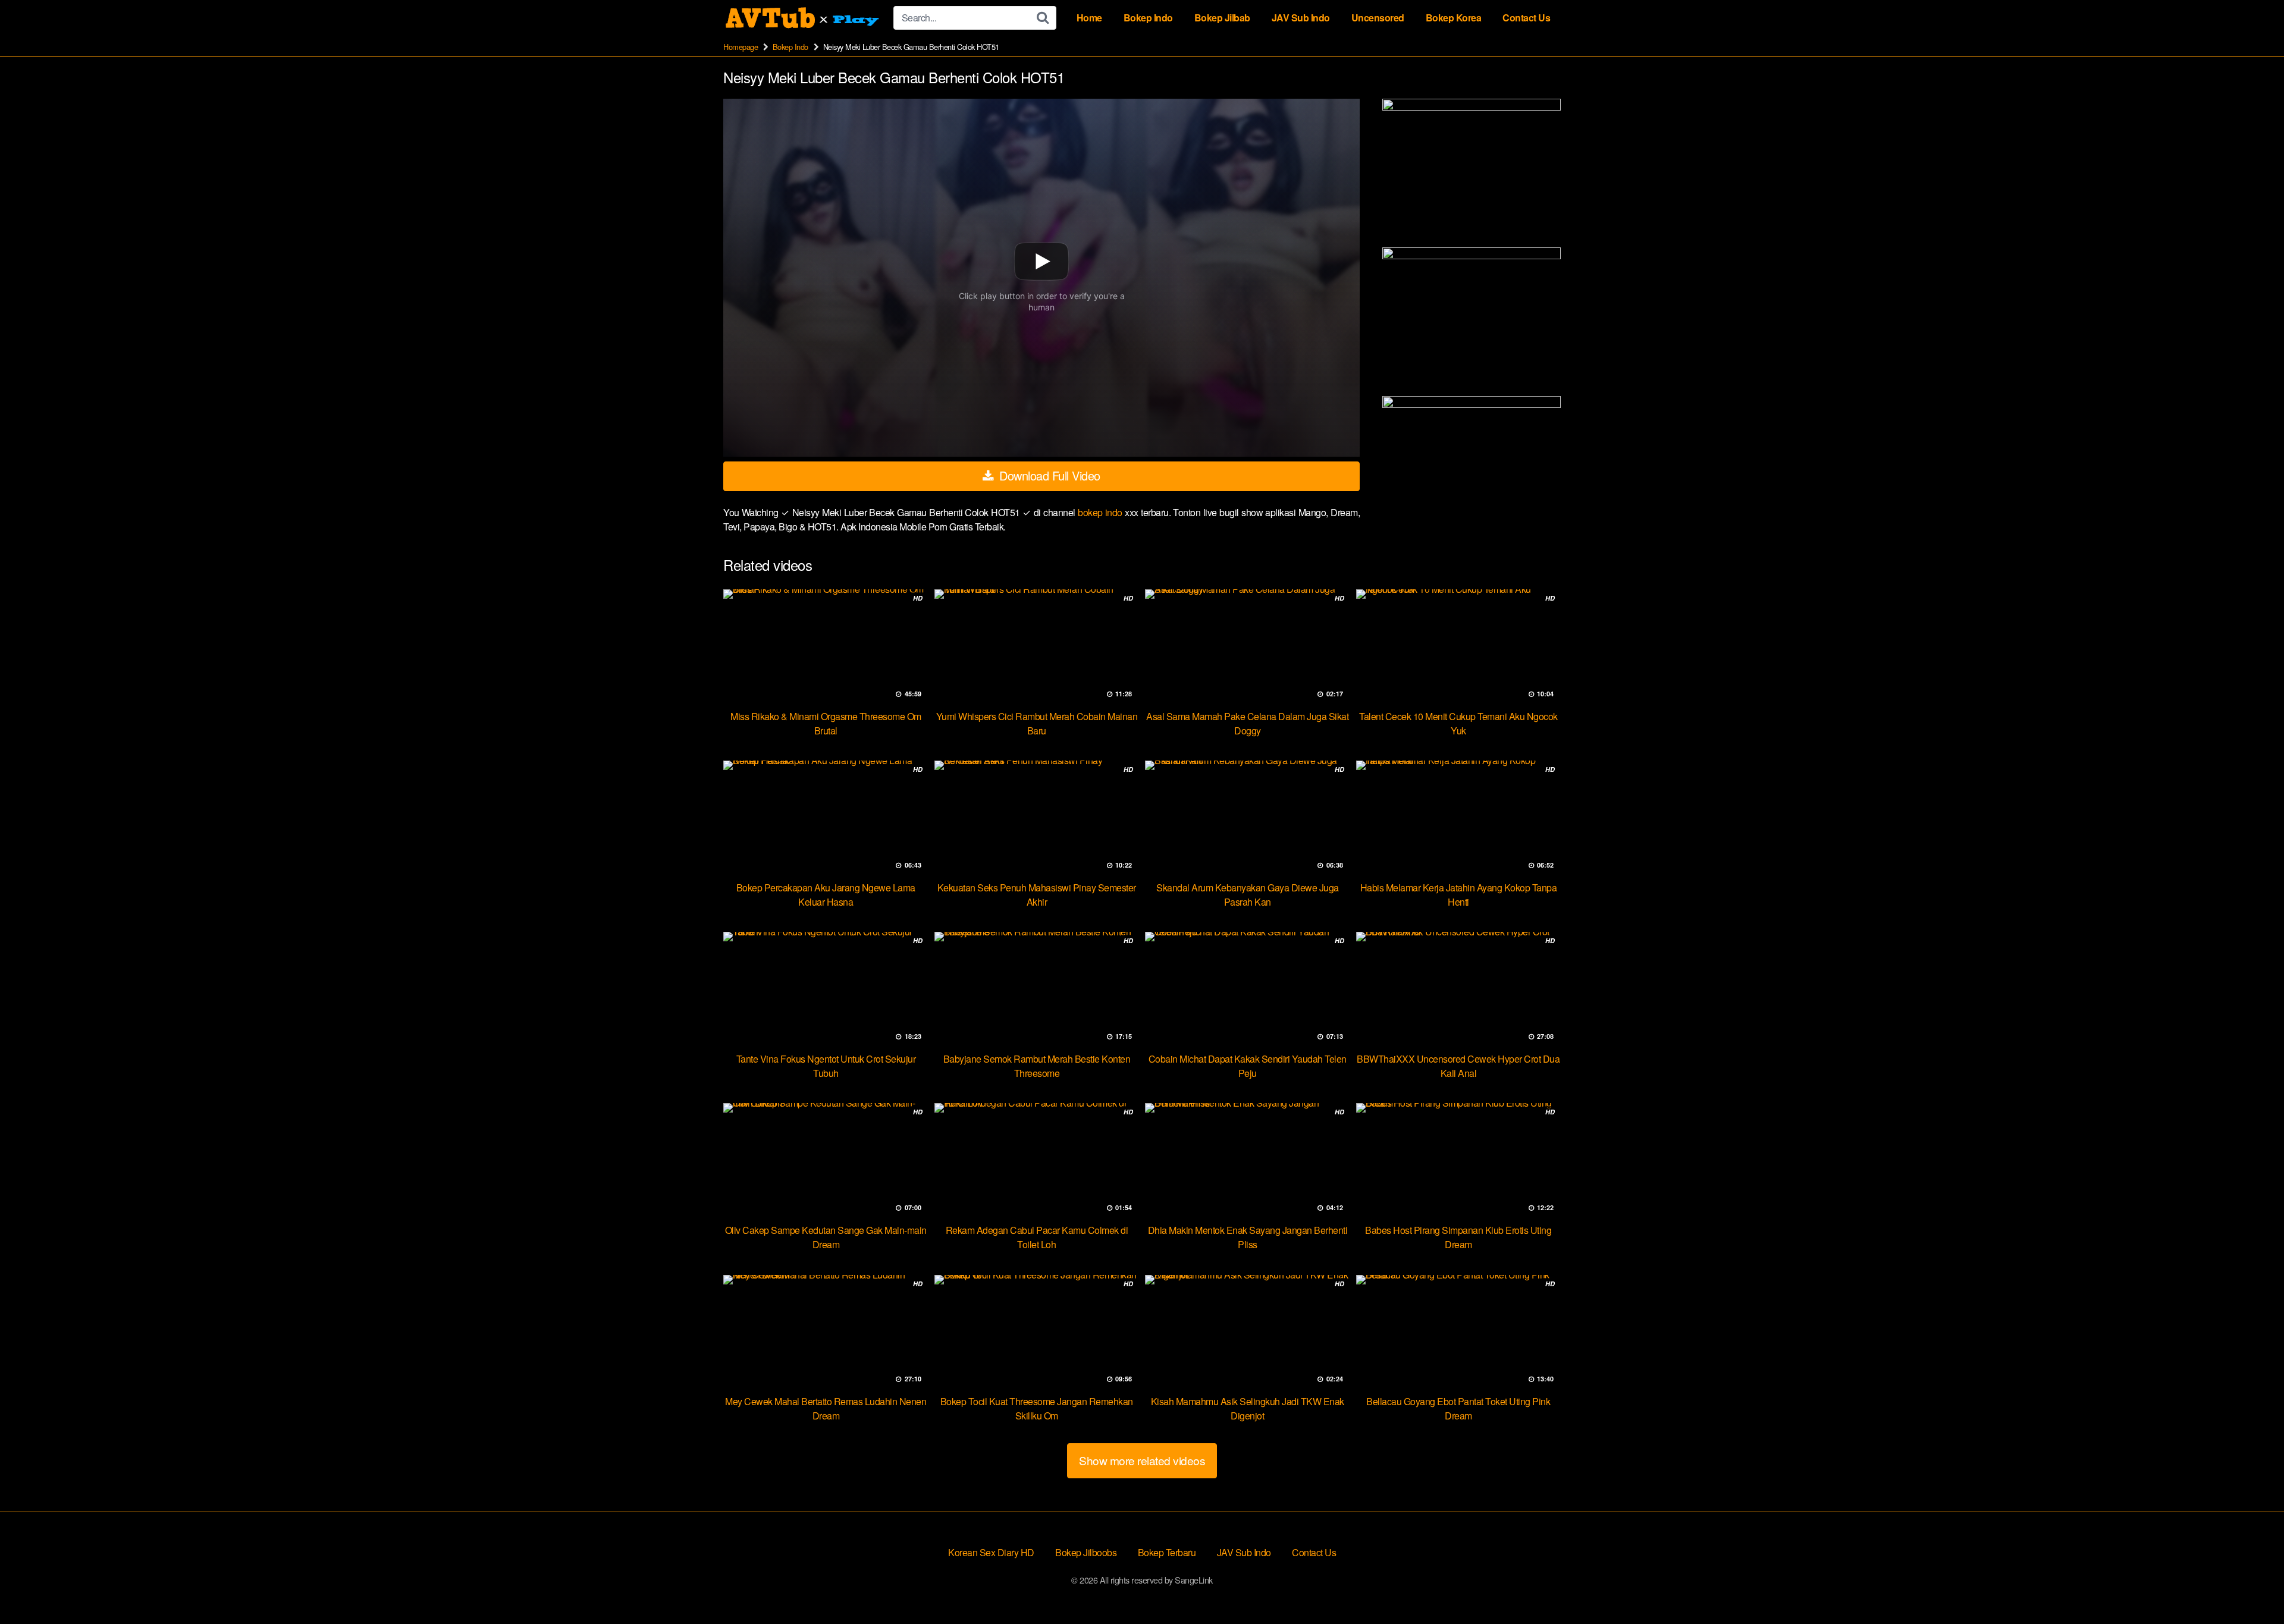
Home (1089, 18)
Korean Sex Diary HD (991, 1552)
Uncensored (1378, 18)
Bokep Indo (1148, 18)
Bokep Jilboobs (1086, 1552)
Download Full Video (1048, 475)
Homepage (741, 47)
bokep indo (1101, 512)
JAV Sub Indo (1301, 18)
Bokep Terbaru (1167, 1552)
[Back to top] (2251, 1586)
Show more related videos (1142, 1460)
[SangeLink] (804, 18)
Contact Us (1526, 18)
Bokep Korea (1454, 18)
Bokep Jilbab (1222, 18)
